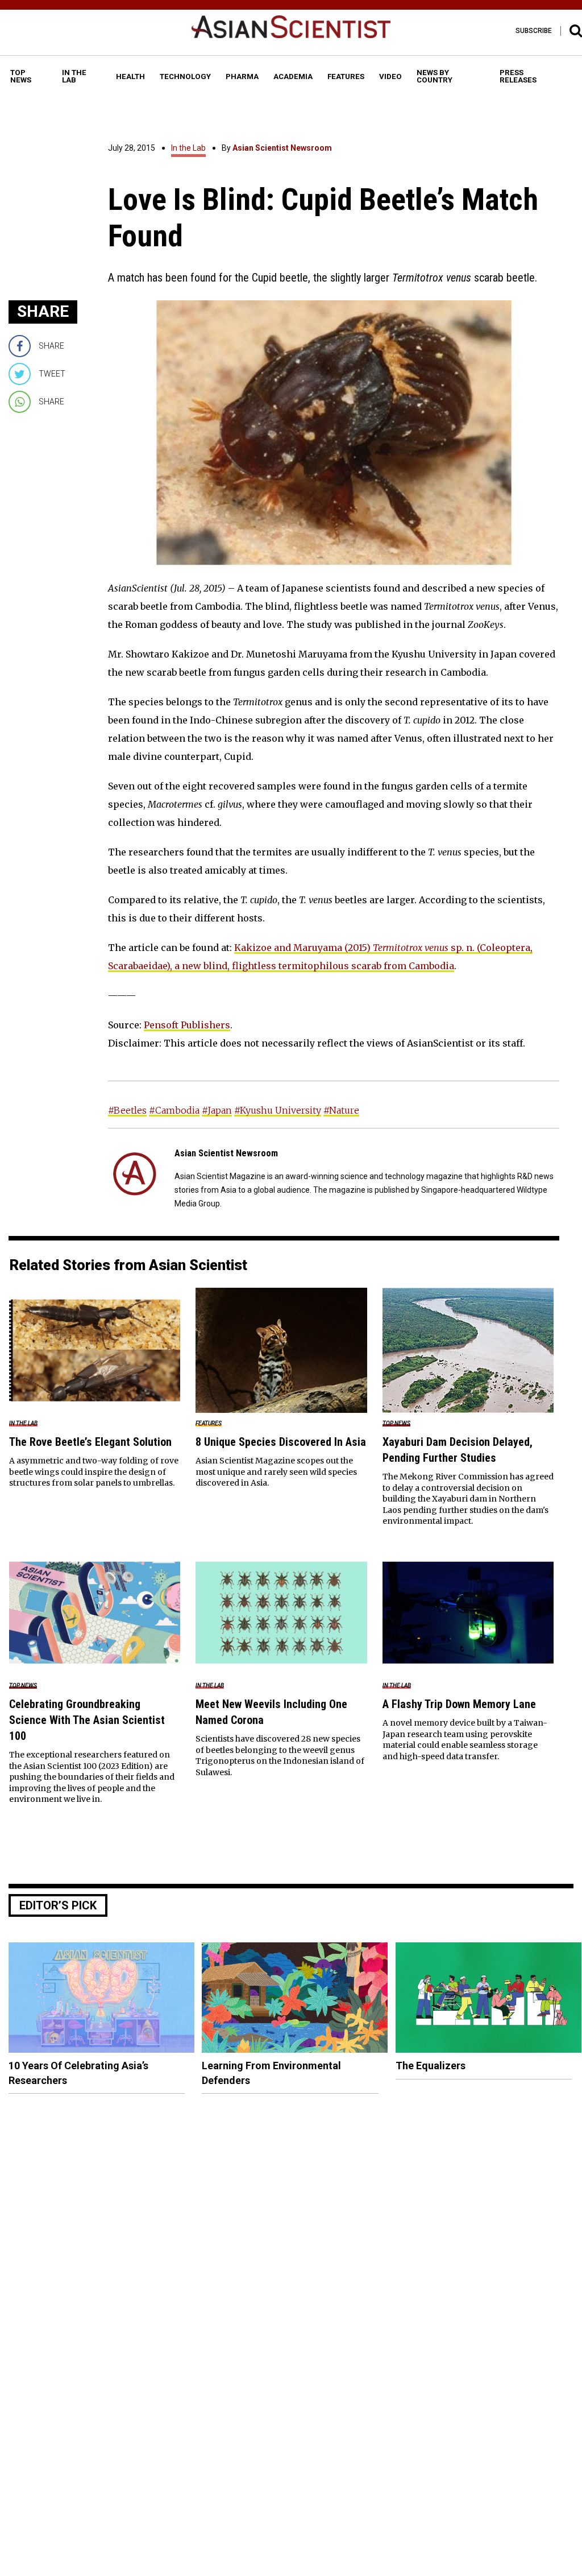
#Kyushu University (278, 1110)
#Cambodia (174, 1110)
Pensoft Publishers (187, 1025)
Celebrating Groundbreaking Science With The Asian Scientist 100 (87, 1720)
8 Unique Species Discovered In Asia (281, 1442)
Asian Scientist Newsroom (282, 148)
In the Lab (188, 148)
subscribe (534, 31)
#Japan (217, 1110)
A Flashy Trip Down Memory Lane (459, 1704)
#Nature (341, 1110)
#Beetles (127, 1110)
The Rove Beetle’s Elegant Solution (90, 1442)
